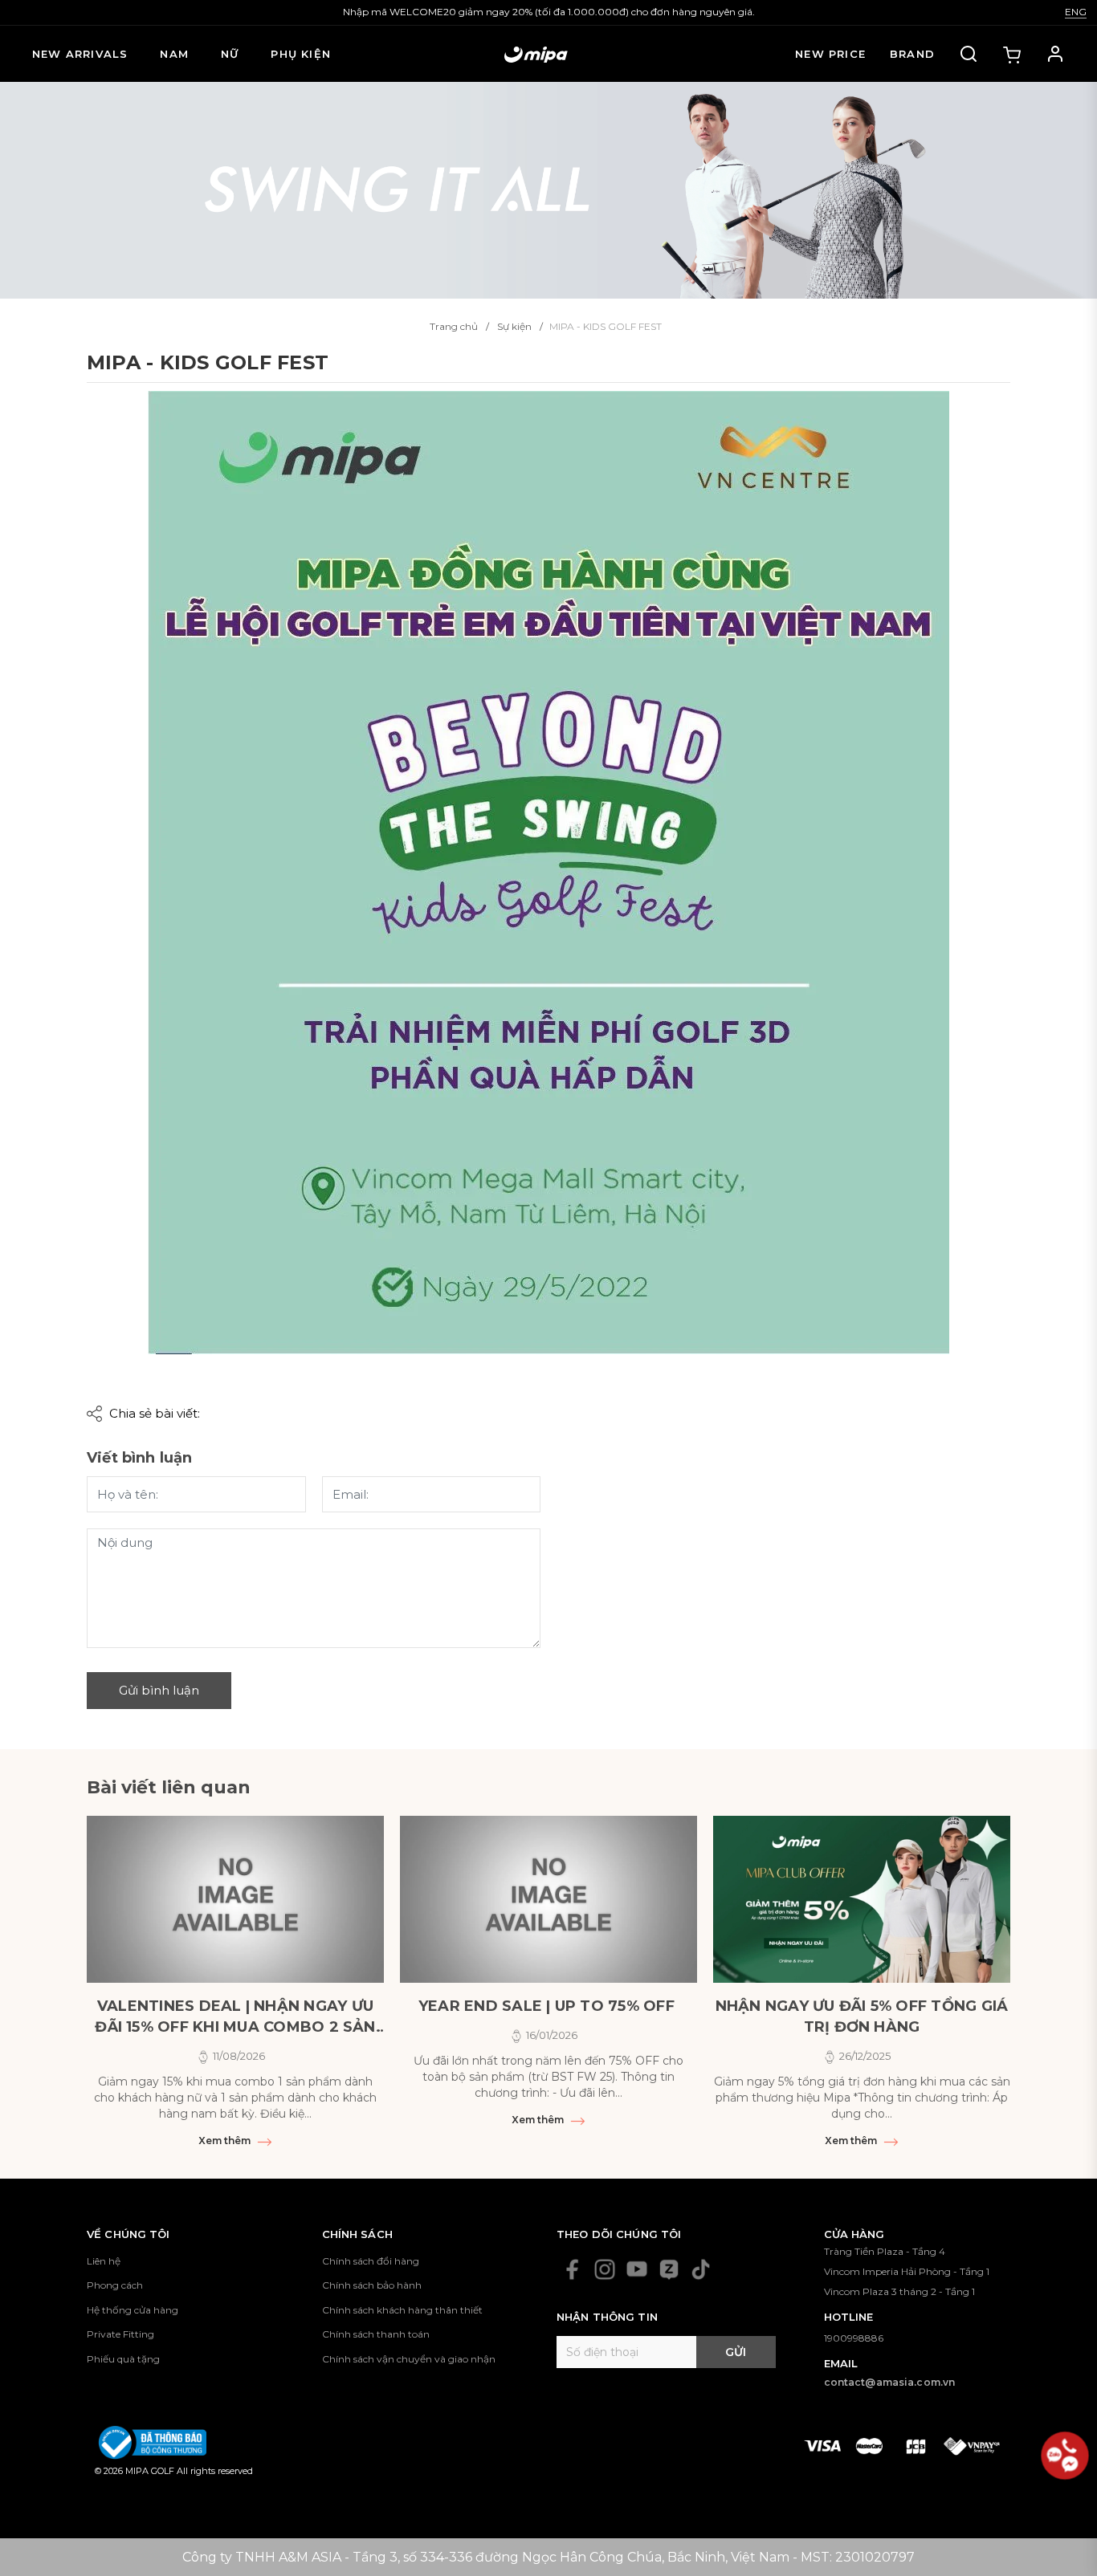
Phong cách (115, 2285)
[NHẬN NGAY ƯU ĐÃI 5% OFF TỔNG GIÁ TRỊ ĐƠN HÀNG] (862, 1899)
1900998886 (854, 2338)
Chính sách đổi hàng (371, 2261)
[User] (1055, 54)
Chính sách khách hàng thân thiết (402, 2310)
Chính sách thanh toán (376, 2334)
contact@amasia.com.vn (890, 2382)
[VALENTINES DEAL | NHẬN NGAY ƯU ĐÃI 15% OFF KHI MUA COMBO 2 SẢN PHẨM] (235, 1899)
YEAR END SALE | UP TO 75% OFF (548, 2006)
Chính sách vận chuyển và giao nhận (409, 2359)
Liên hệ (104, 2261)
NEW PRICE (830, 54)
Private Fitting (120, 2334)
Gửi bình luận (159, 1690)
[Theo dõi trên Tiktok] (701, 2269)
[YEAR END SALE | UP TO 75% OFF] (548, 1899)
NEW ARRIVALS (80, 54)
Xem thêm (226, 2141)
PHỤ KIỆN (301, 54)
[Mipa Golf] (548, 189)
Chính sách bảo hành (372, 2285)
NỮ (230, 54)
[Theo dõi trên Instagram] (605, 2269)
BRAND (912, 54)
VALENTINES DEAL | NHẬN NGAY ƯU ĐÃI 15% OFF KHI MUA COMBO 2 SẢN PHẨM (235, 2017)
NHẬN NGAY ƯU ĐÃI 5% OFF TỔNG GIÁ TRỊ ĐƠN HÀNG (862, 2016)
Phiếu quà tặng (123, 2359)
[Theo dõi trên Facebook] (573, 2269)
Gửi (736, 2352)
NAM (174, 54)
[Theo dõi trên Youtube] (637, 2269)
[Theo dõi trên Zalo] (669, 2269)
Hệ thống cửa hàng (133, 2310)
